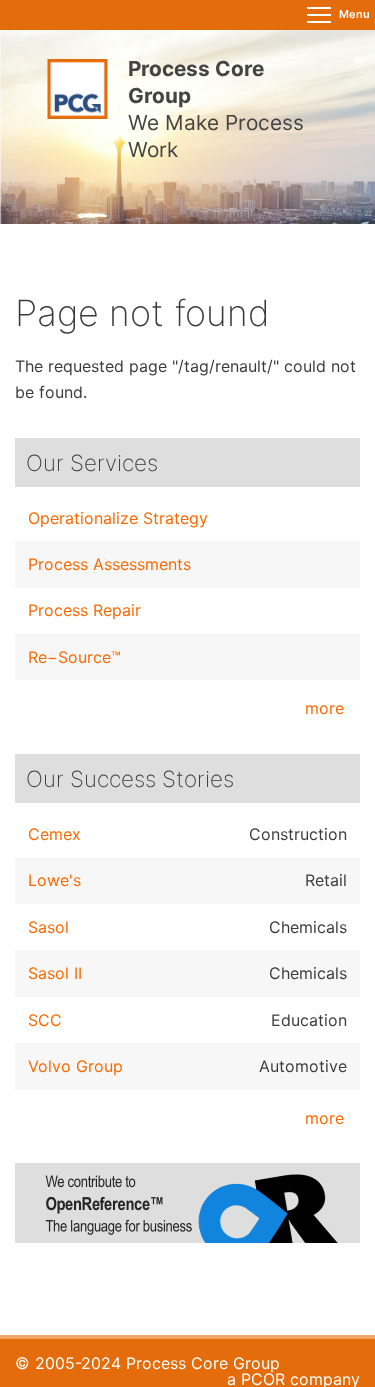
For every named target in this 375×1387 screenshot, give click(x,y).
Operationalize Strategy (118, 518)
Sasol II (55, 973)
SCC (45, 1020)
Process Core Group (203, 1363)
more (324, 708)
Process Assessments (109, 564)
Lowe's (54, 880)
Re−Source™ (74, 657)
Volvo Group (75, 1066)
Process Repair (84, 610)
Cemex (54, 834)
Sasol (48, 927)
